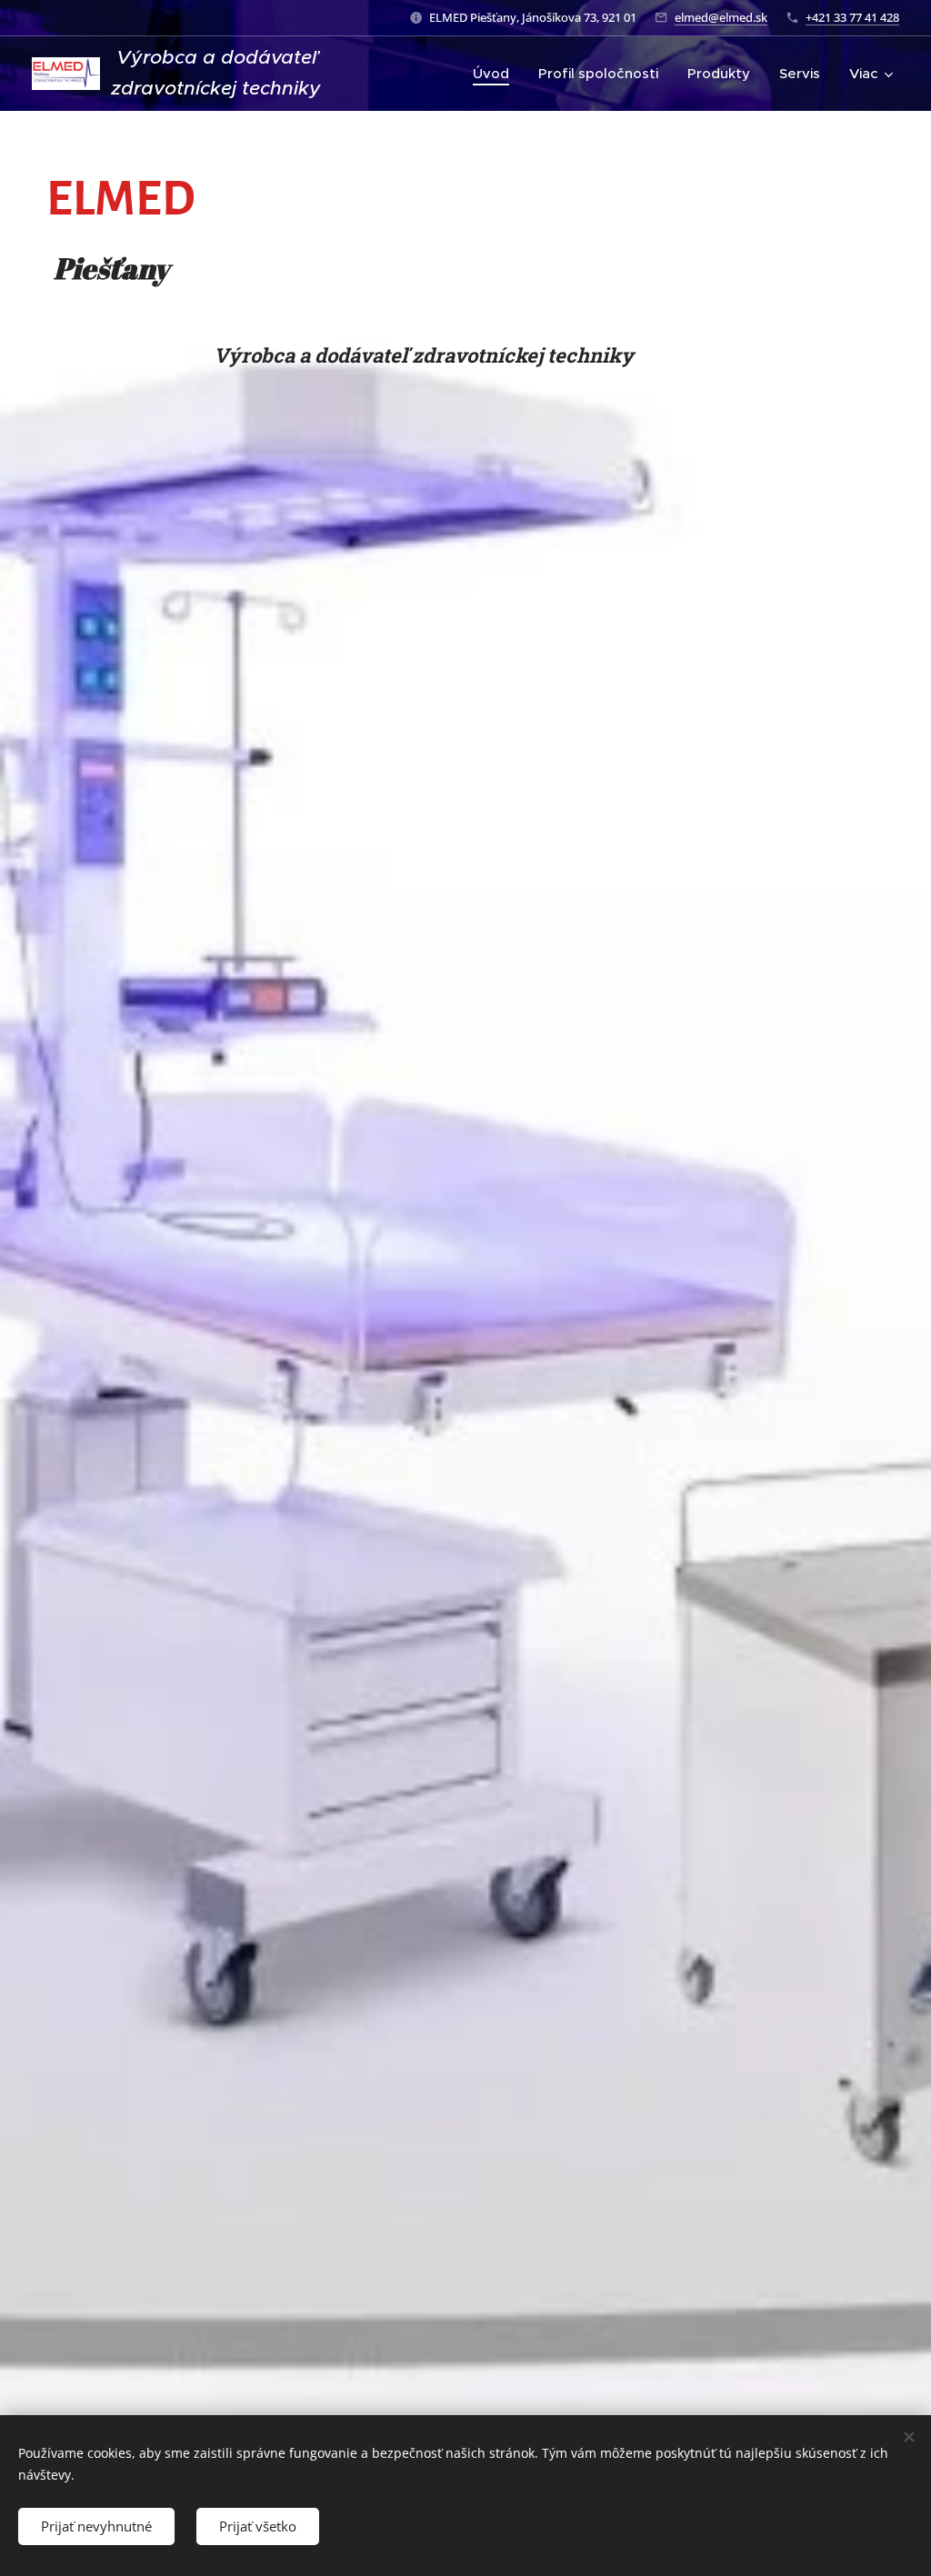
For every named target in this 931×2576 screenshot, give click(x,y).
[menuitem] (496, 74)
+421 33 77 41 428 (852, 17)
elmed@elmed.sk (721, 17)
